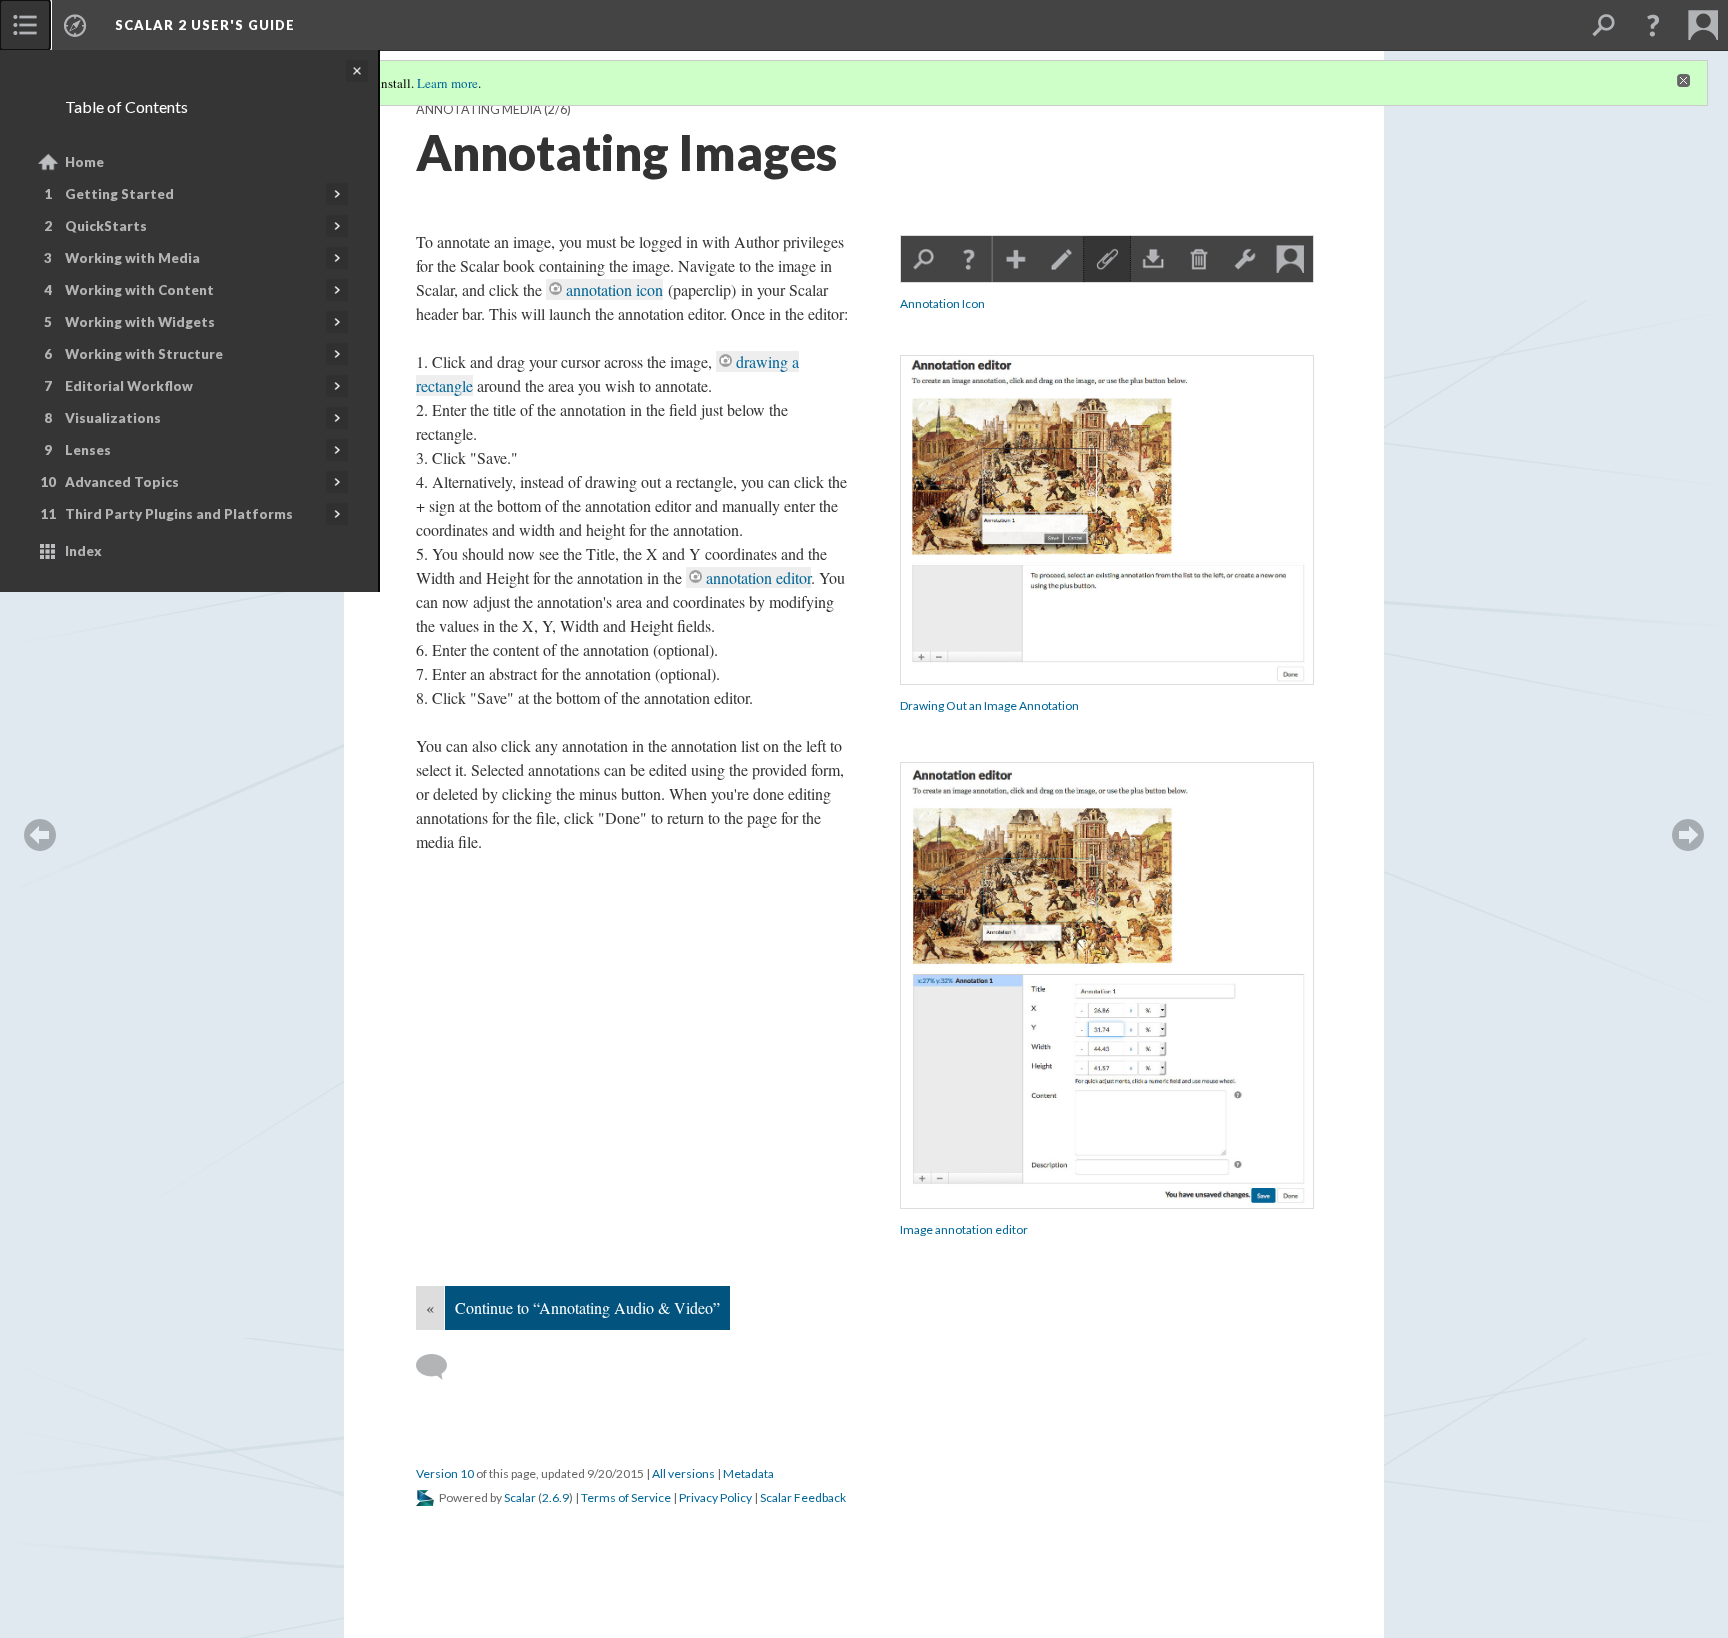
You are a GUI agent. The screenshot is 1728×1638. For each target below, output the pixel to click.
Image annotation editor (964, 1229)
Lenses (88, 450)
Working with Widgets (140, 322)
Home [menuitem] (84, 162)
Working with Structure (144, 354)
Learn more (447, 83)
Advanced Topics (122, 482)
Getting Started (119, 194)
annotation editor (758, 577)
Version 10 (445, 1473)
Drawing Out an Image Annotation (989, 705)
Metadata (748, 1473)
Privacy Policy (715, 1497)
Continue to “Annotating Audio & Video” (587, 1307)
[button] (1653, 25)
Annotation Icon (942, 303)
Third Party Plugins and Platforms (179, 514)
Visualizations (113, 418)
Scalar (520, 1497)
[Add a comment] (440, 1367)
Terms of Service (626, 1497)
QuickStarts (106, 226)
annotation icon (614, 289)
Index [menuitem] (83, 551)
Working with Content (139, 290)
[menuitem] (25, 25)
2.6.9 (555, 1497)
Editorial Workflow (129, 386)
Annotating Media (479, 109)
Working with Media (132, 258)
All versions (683, 1473)
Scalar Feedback (803, 1497)
